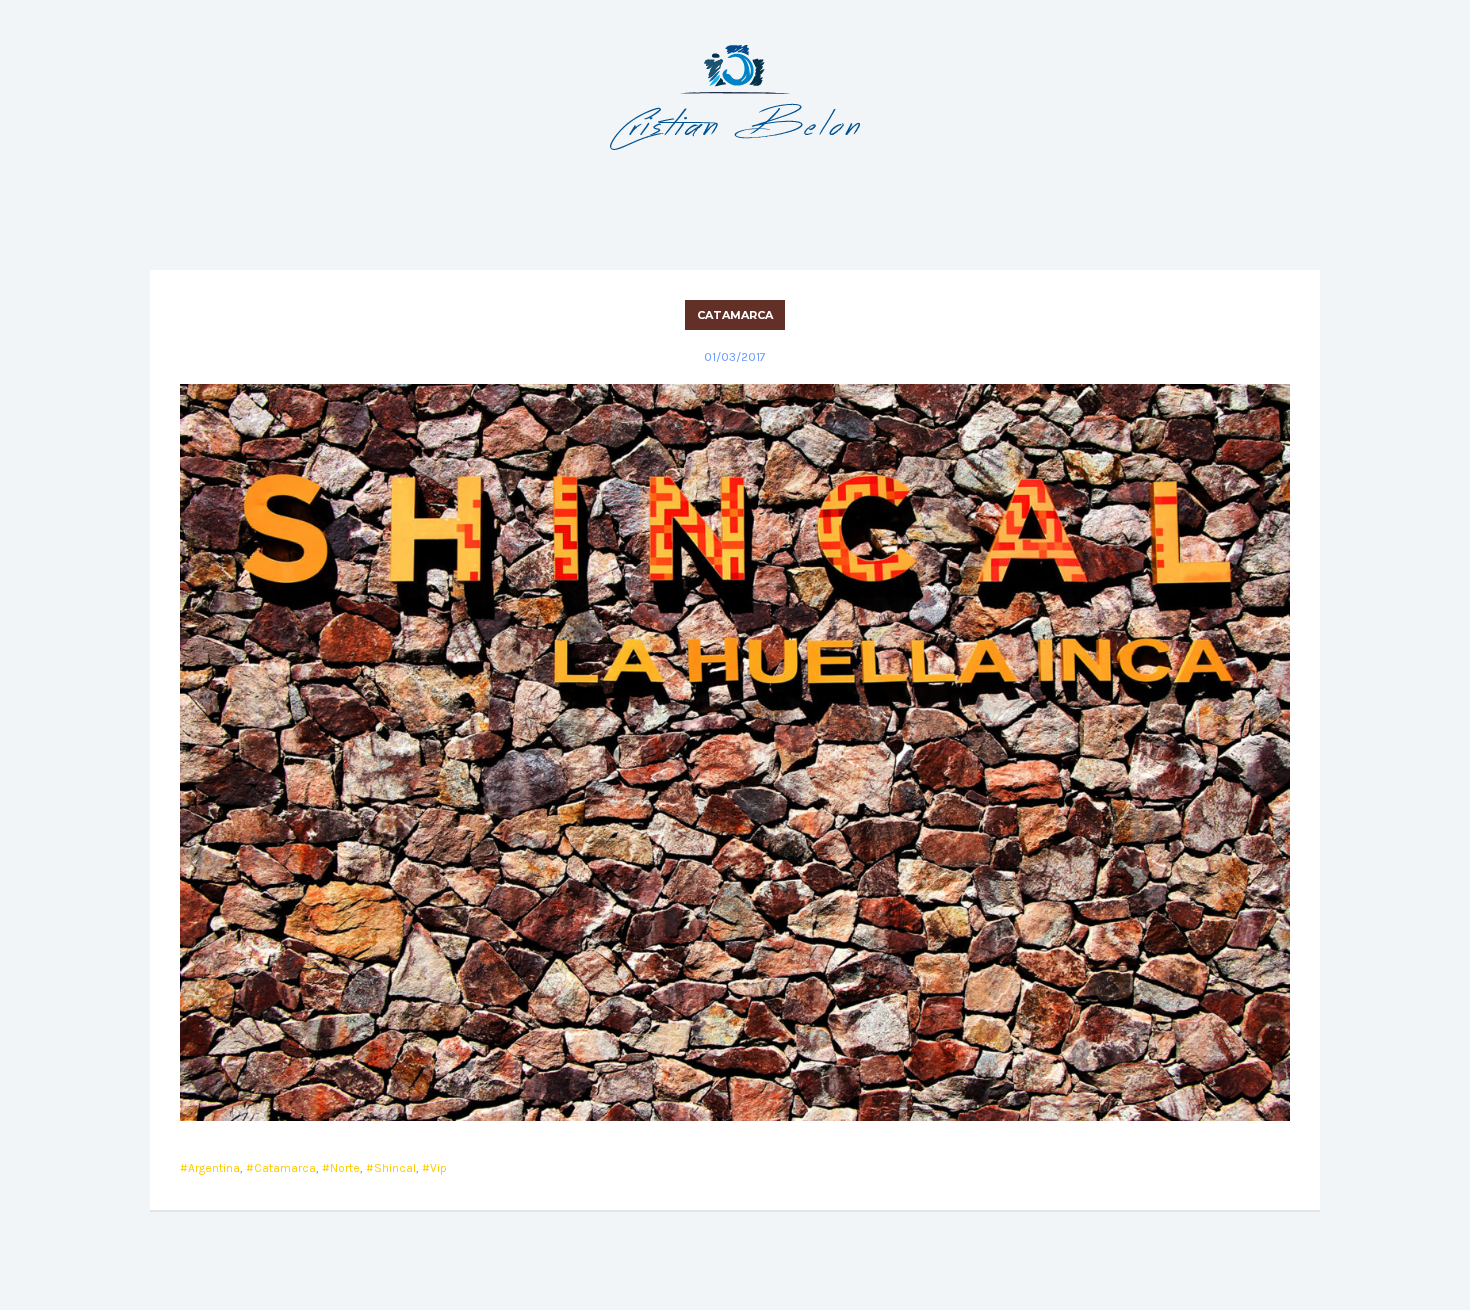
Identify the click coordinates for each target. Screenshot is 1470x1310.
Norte (345, 1168)
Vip (438, 1168)
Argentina (214, 1168)
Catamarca (735, 315)
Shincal (395, 1168)
